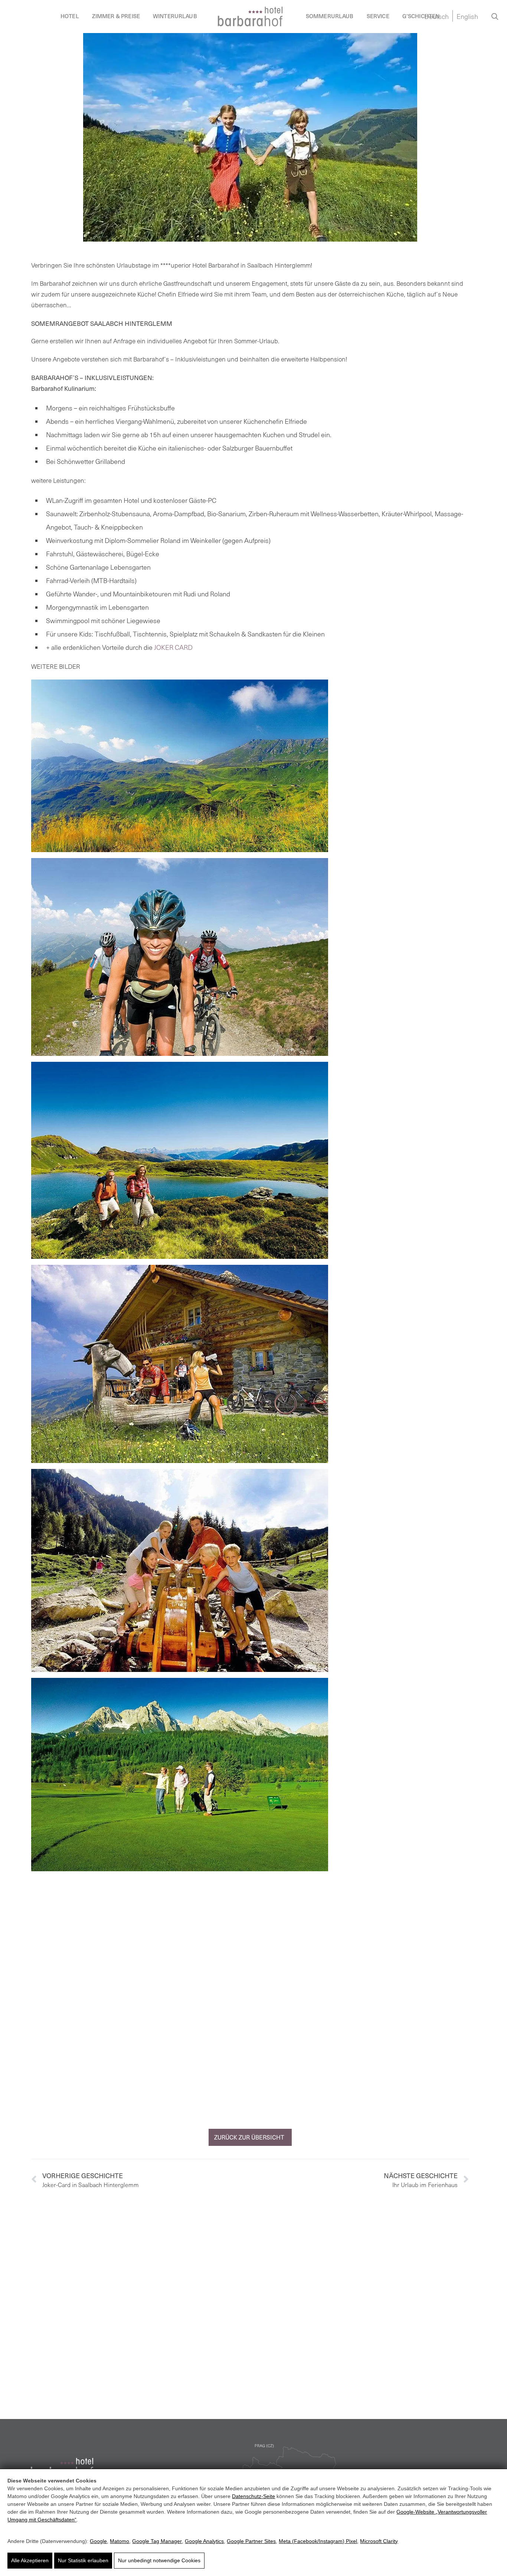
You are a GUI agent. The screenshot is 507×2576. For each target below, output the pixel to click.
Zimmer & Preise (116, 16)
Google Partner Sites (251, 2541)
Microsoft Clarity (379, 2541)
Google (98, 2541)
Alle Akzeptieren (30, 2560)
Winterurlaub (175, 16)
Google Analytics (204, 2541)
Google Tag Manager (157, 2541)
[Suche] (495, 16)
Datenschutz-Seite (253, 2496)
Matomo (120, 2541)
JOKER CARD (173, 647)
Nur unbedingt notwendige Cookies (159, 2560)
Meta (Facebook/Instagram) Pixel (318, 2541)
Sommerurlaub (330, 16)
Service (378, 16)
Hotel (70, 16)
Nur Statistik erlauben (83, 2560)
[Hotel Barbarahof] (250, 17)
